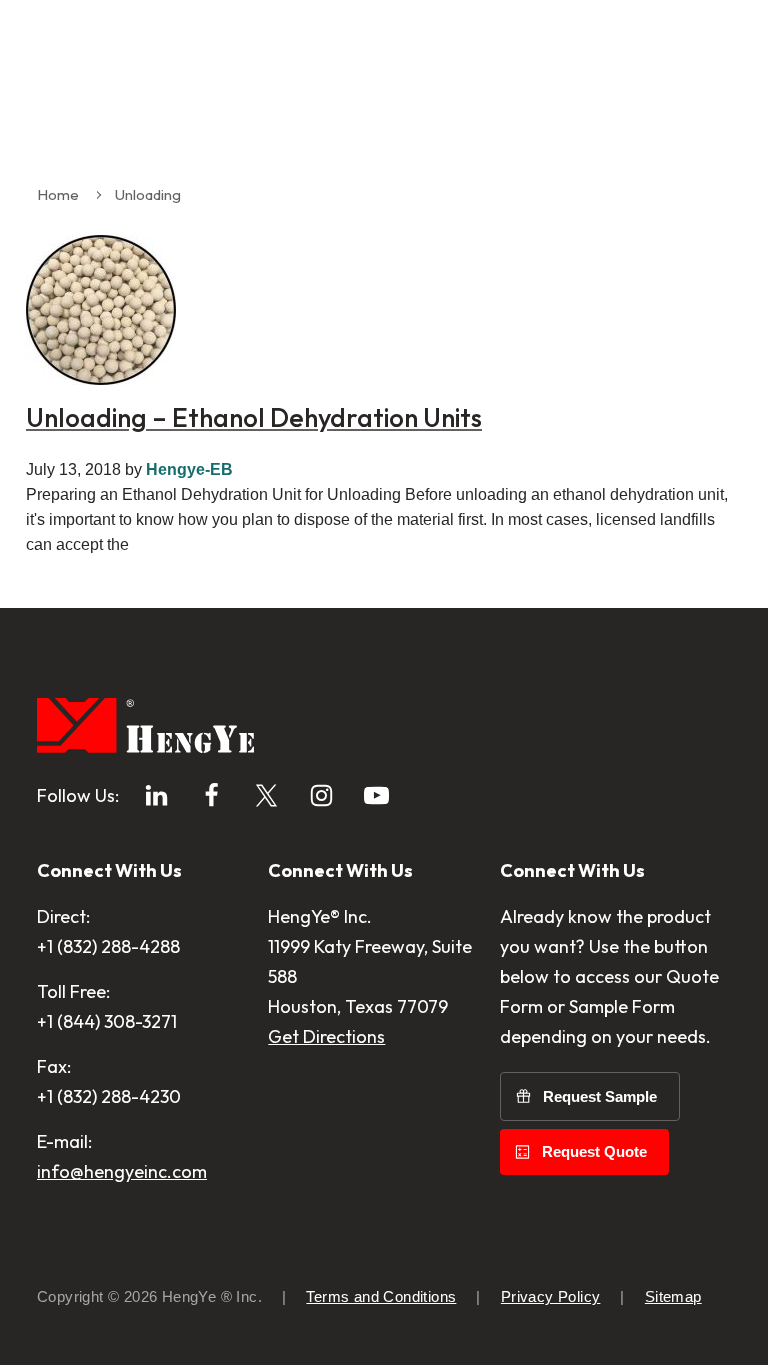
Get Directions (326, 1036)
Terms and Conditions (381, 1296)
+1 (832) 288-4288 (108, 946)
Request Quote (594, 1151)
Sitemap (673, 1296)
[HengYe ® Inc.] (145, 729)
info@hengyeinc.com (122, 1171)
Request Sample (600, 1096)
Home (58, 194)
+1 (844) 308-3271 (107, 1021)
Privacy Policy (551, 1296)
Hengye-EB (189, 469)
